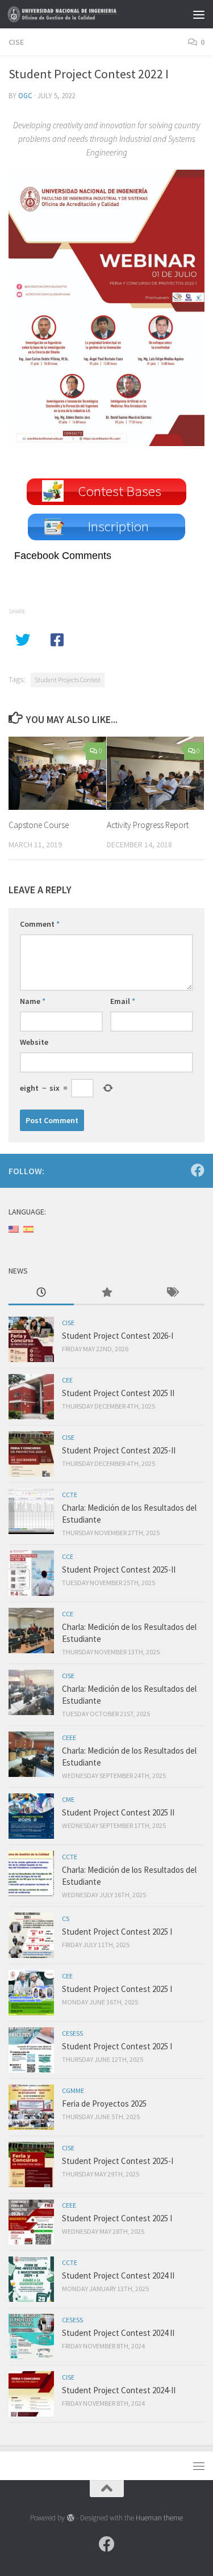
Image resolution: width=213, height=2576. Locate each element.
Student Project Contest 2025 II (118, 1393)
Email (123, 1001)
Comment (40, 924)
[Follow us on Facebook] (198, 1170)
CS (66, 1919)
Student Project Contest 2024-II (119, 2390)
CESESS (72, 2033)
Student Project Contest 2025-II (119, 1450)
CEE (67, 1380)
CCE (68, 1556)
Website (34, 1042)
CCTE (70, 1495)
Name (33, 1001)
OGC (25, 96)
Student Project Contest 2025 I (117, 1932)
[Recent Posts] (41, 1293)
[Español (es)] (28, 1228)
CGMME (73, 2090)
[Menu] (199, 14)
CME (68, 1799)
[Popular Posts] (106, 1293)
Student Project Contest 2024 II (118, 2275)
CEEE (69, 1737)
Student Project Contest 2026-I (118, 1336)
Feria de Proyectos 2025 (104, 2104)
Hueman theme (159, 2518)
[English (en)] (14, 1228)
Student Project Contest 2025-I (118, 2161)
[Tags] (172, 1293)
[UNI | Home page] (84, 14)
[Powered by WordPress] (70, 2518)
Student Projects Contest (68, 680)
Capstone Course (39, 825)
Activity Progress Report (148, 825)
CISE (16, 42)
